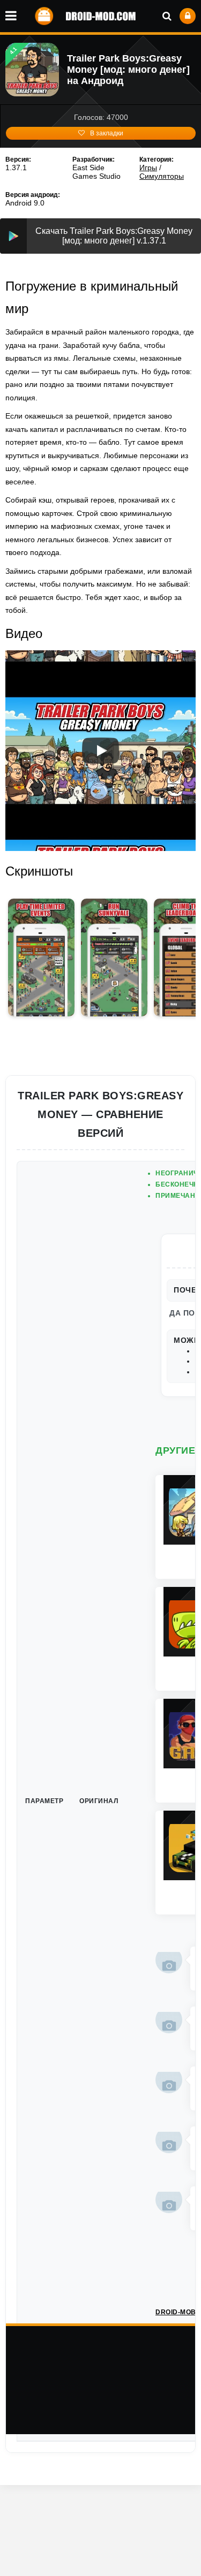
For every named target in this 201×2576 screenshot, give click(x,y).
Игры (148, 168)
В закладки (107, 133)
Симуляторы (162, 176)
